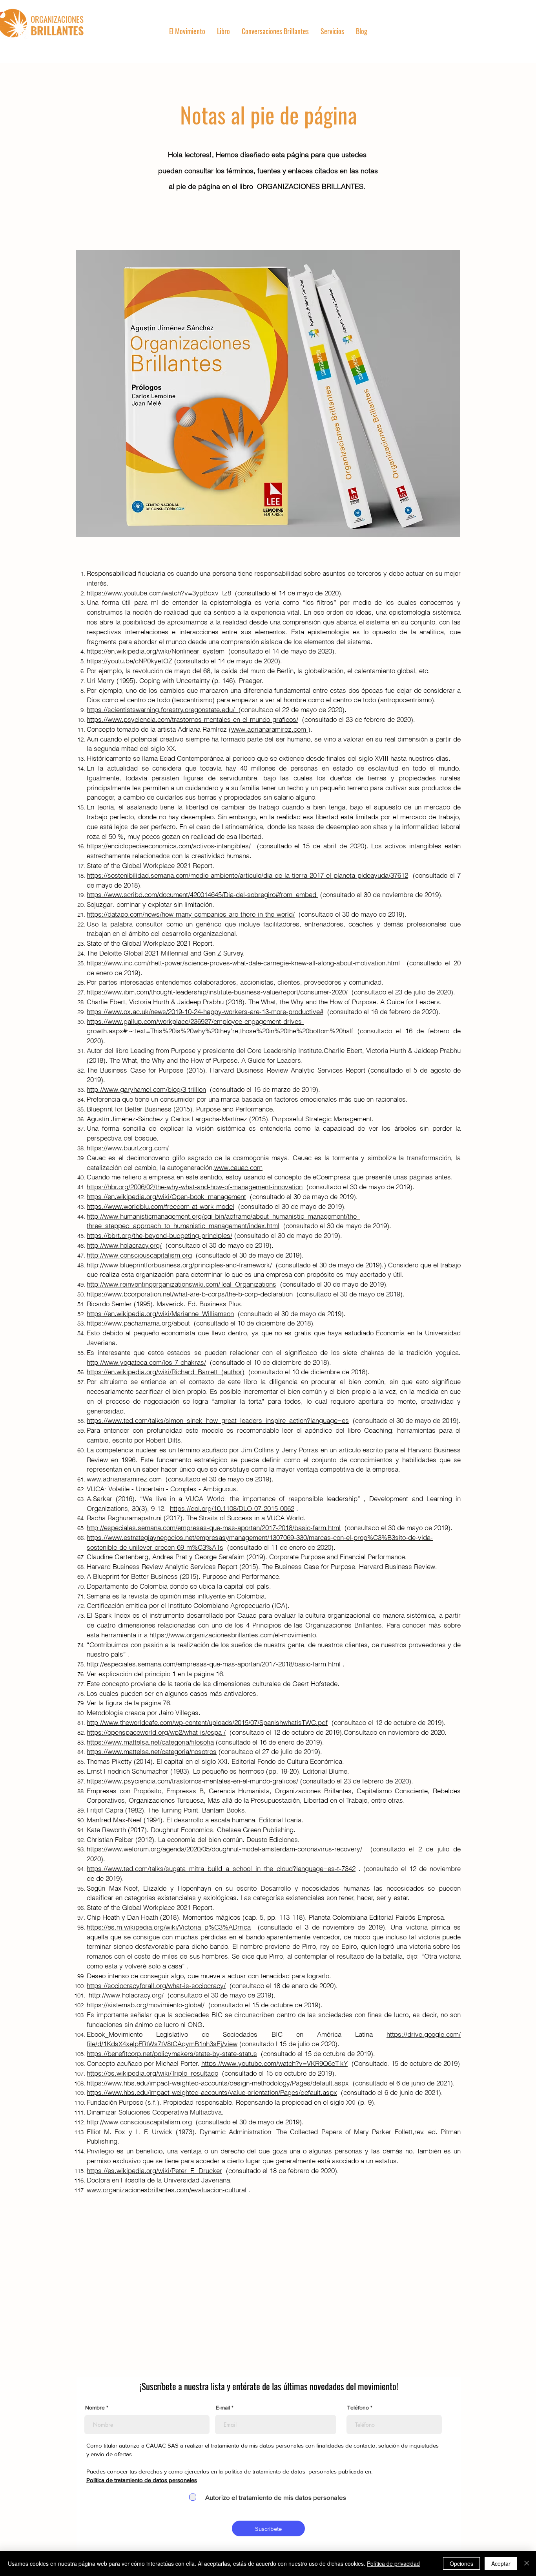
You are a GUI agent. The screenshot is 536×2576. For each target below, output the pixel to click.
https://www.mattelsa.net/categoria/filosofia (150, 1742)
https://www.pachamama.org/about (139, 1323)
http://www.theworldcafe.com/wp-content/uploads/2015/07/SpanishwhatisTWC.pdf (207, 1722)
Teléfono (358, 2408)
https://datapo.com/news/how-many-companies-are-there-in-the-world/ (191, 914)
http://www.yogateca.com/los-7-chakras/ (146, 1362)
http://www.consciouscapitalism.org (139, 1255)
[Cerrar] (527, 2563)
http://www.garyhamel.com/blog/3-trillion (146, 1089)
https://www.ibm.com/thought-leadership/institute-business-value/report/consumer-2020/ (217, 992)
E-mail (223, 2408)
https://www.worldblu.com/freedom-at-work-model (160, 1206)
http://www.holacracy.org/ (124, 1245)
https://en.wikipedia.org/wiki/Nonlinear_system (156, 651)
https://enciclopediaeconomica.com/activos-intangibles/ (169, 846)
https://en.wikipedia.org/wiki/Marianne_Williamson (160, 1314)
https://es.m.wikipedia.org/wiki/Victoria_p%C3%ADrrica (169, 1927)
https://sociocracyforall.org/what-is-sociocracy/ (156, 1986)
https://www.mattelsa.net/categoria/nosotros (152, 1751)
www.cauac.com (238, 1167)
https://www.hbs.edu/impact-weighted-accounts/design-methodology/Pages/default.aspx (218, 2083)
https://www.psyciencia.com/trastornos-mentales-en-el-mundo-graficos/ (192, 719)
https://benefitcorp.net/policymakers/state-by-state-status (172, 2053)
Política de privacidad (393, 2563)
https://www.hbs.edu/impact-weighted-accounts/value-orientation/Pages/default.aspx (212, 2092)
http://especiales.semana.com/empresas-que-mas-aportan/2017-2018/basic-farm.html (214, 1528)
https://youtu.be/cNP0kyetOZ (129, 661)
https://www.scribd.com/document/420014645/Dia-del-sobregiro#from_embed (202, 894)
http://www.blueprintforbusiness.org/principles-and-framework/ (179, 1265)
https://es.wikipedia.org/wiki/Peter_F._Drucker (154, 2170)
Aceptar (501, 2563)
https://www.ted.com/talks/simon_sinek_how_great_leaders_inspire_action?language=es (218, 1420)
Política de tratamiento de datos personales (142, 2480)
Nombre (95, 2408)
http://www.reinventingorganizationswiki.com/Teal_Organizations (181, 1284)
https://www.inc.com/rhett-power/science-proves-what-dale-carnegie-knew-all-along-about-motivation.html (243, 963)
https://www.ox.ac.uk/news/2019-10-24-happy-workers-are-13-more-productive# (205, 1012)
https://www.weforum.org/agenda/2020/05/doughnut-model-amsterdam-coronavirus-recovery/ (224, 1849)
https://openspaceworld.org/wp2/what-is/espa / (156, 1732)
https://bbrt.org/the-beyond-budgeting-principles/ (160, 1235)
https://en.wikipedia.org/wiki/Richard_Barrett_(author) (166, 1372)
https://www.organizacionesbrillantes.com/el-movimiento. (234, 1635)
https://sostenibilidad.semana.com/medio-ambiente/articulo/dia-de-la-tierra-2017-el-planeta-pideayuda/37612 (247, 875)
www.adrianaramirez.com (270, 729)
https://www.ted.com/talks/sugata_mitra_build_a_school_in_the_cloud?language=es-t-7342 (221, 1868)
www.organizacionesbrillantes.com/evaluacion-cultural (167, 2190)
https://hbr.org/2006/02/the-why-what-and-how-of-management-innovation (195, 1187)
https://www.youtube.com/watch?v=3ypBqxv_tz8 (159, 593)
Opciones (461, 2563)
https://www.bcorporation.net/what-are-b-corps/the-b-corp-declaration (190, 1294)
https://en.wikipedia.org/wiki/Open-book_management (166, 1196)
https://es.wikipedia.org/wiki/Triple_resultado (152, 2073)
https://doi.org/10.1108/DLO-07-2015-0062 (232, 1508)
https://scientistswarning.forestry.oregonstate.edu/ (163, 709)
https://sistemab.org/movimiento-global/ (148, 2005)
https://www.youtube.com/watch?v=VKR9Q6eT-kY (274, 2063)
